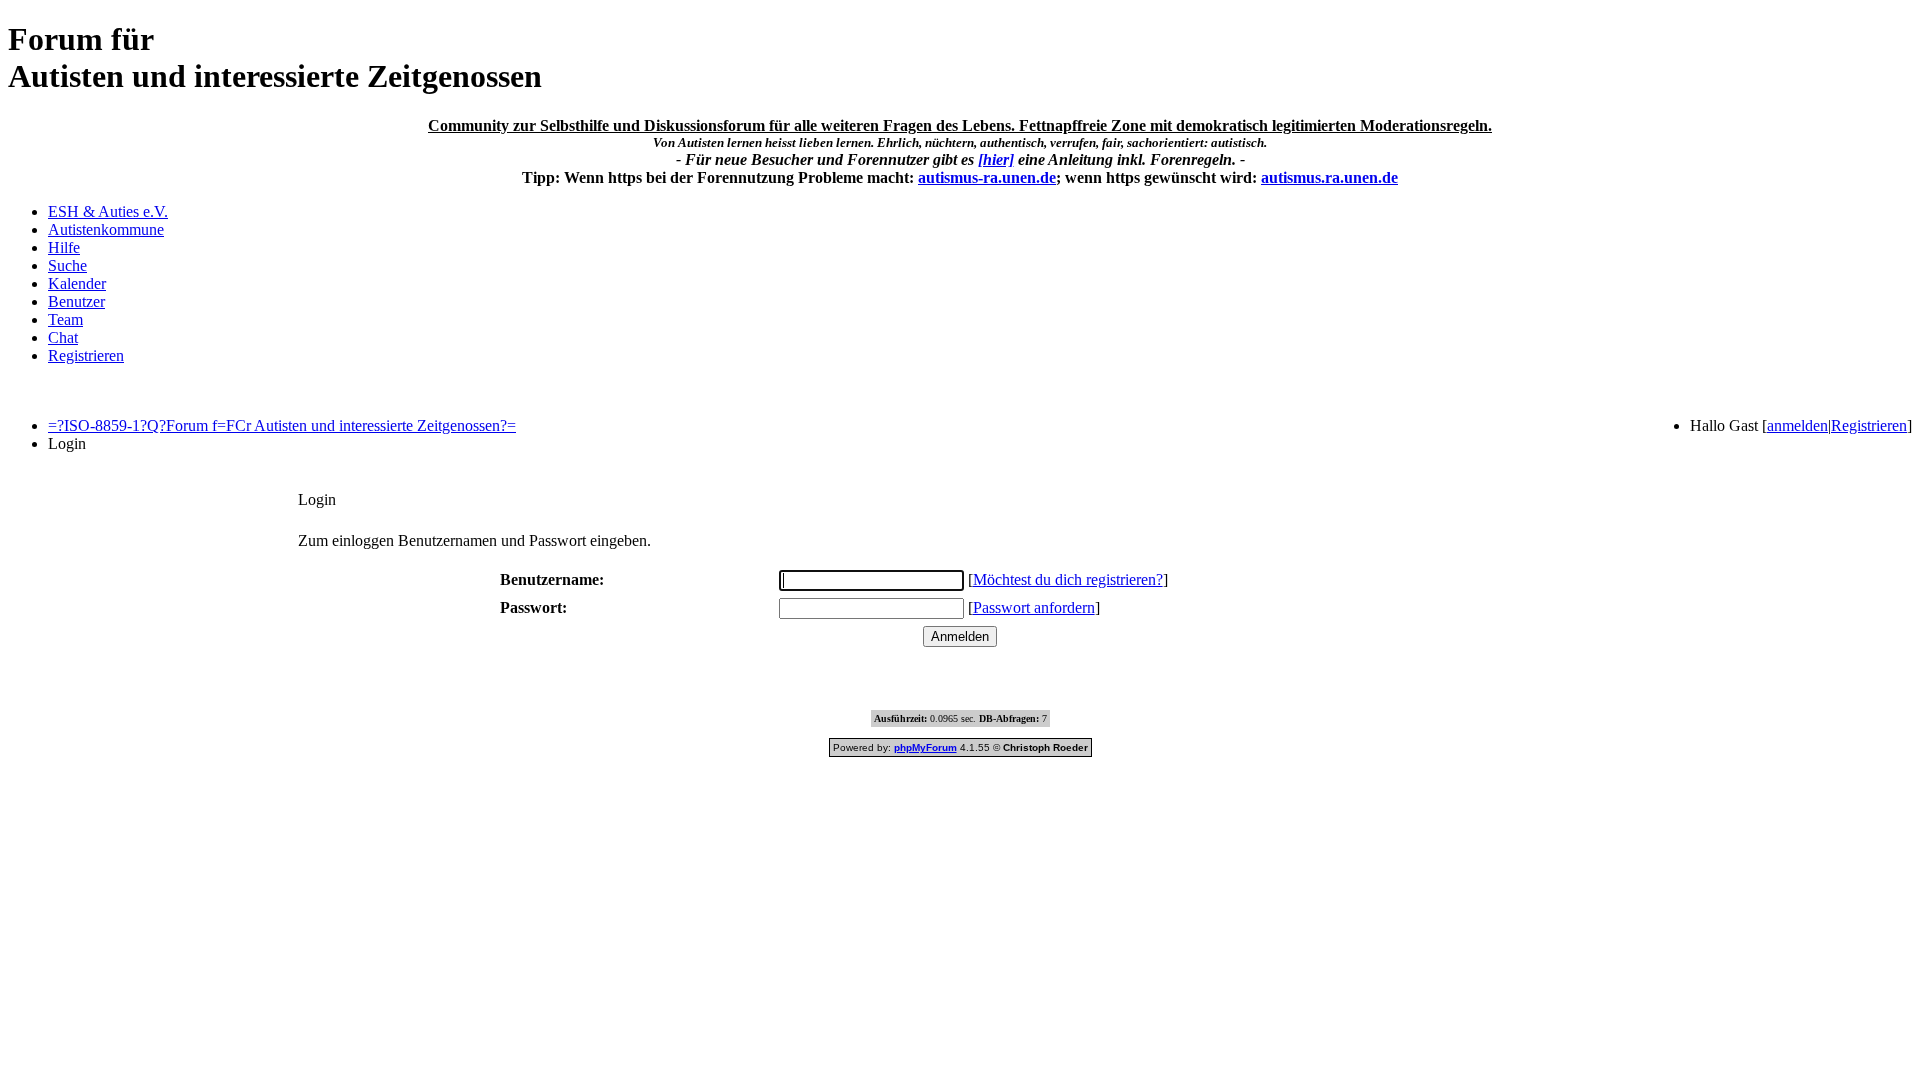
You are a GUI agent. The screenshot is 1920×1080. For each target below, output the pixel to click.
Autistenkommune (106, 229)
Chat (63, 337)
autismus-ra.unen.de (987, 177)
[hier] (996, 159)
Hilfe (64, 247)
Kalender (77, 283)
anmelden (1797, 425)
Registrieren (86, 355)
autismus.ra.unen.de (1329, 177)
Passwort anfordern (1034, 607)
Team (65, 319)
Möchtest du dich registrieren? (1068, 579)
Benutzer (76, 301)
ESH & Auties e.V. (108, 211)
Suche (67, 265)
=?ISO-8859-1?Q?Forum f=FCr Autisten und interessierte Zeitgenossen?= (282, 425)
